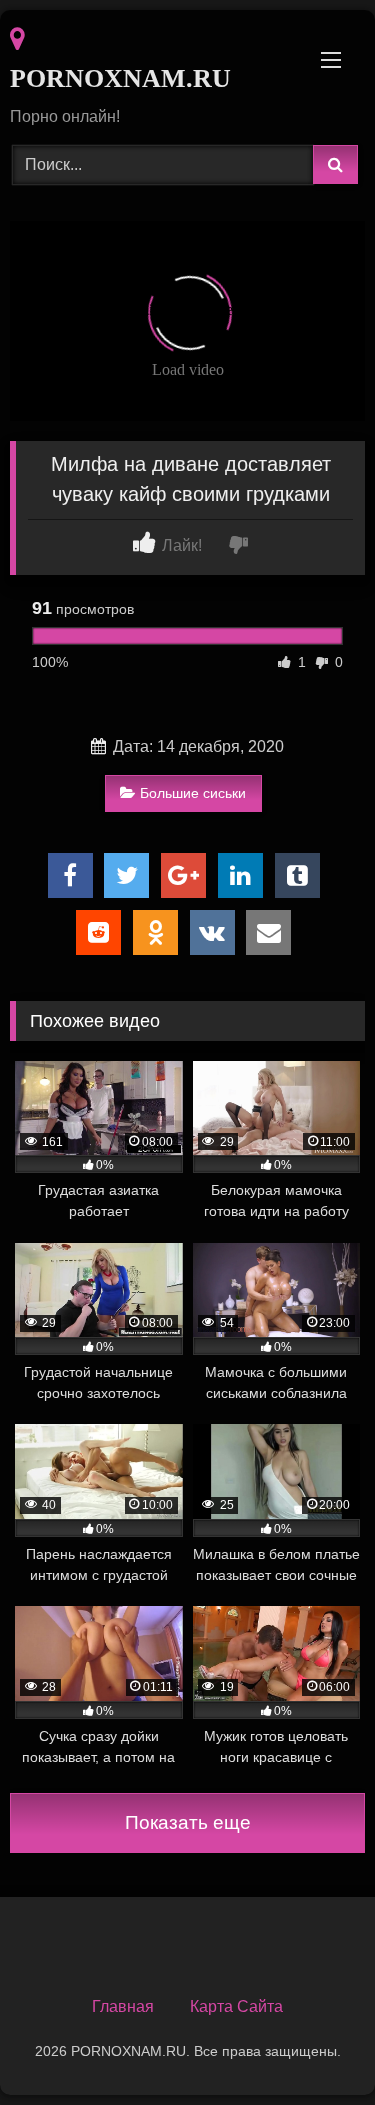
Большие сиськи (193, 793)
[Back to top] (313, 2045)
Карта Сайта (236, 2006)
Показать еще (188, 1822)
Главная (123, 2006)
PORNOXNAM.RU (120, 78)
